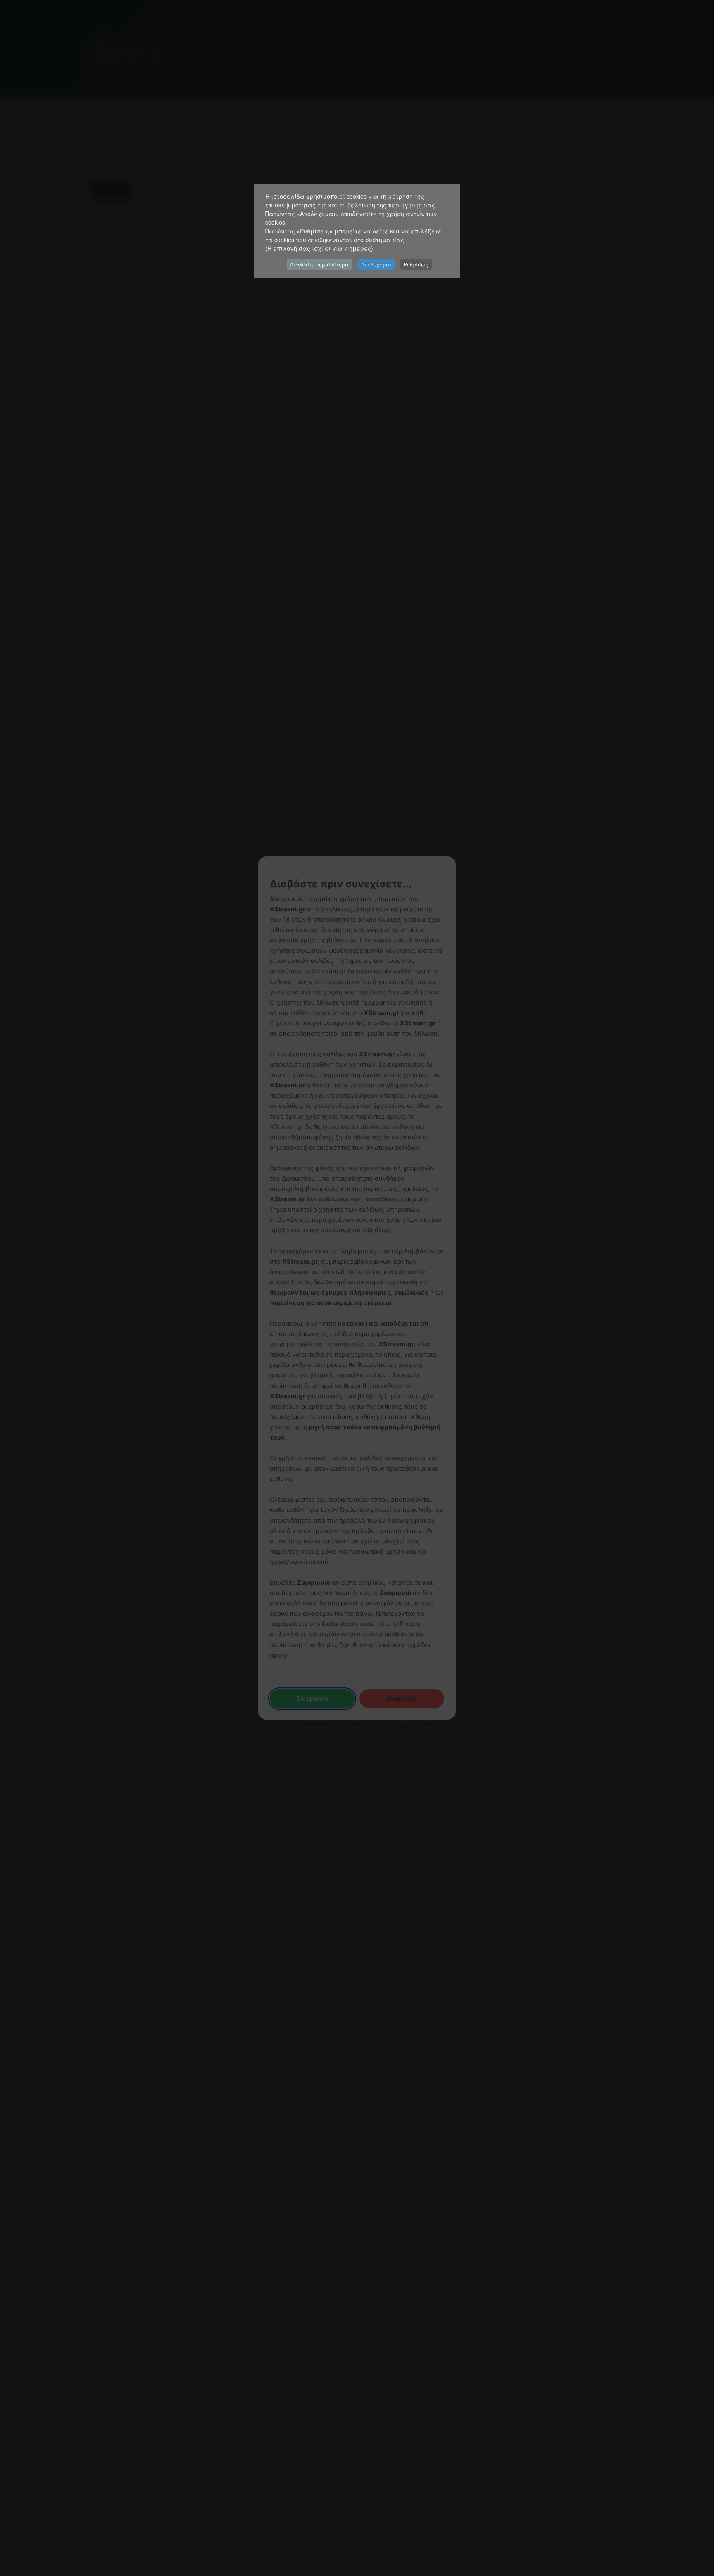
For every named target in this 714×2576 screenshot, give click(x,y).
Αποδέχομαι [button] (376, 264)
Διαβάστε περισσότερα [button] (319, 264)
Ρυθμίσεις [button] (416, 264)
